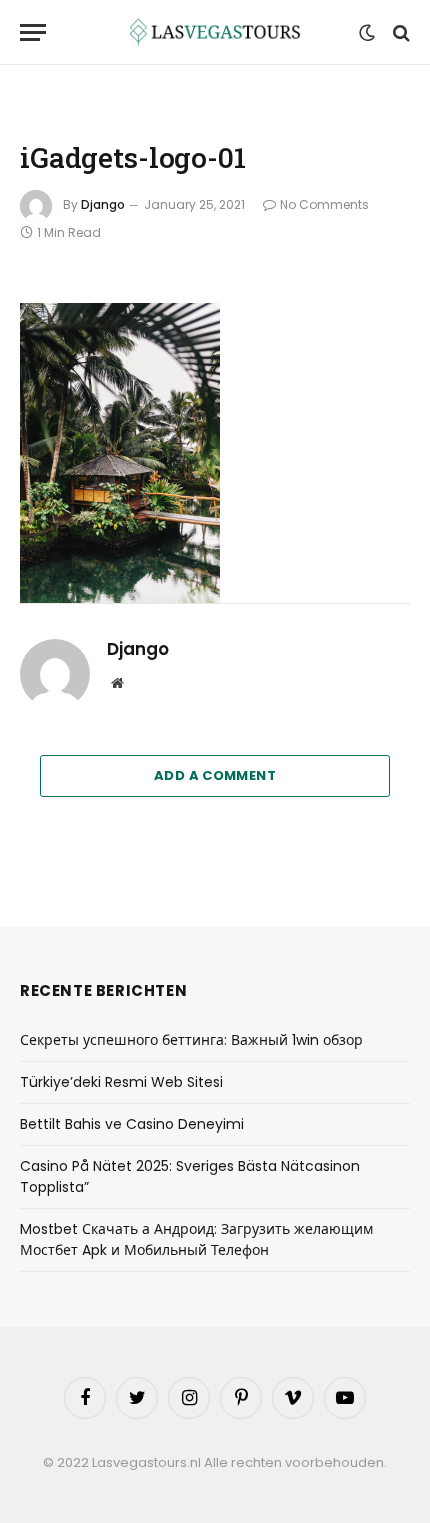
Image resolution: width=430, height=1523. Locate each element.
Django (103, 204)
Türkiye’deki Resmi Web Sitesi (121, 1082)
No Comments (324, 204)
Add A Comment (215, 775)
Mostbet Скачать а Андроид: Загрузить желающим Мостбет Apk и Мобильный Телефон (196, 1239)
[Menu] (33, 32)
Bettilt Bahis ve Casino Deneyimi (132, 1124)
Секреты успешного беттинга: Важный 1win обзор (191, 1040)
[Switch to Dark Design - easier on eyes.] (367, 33)
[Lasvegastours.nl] (215, 32)
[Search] (399, 32)
